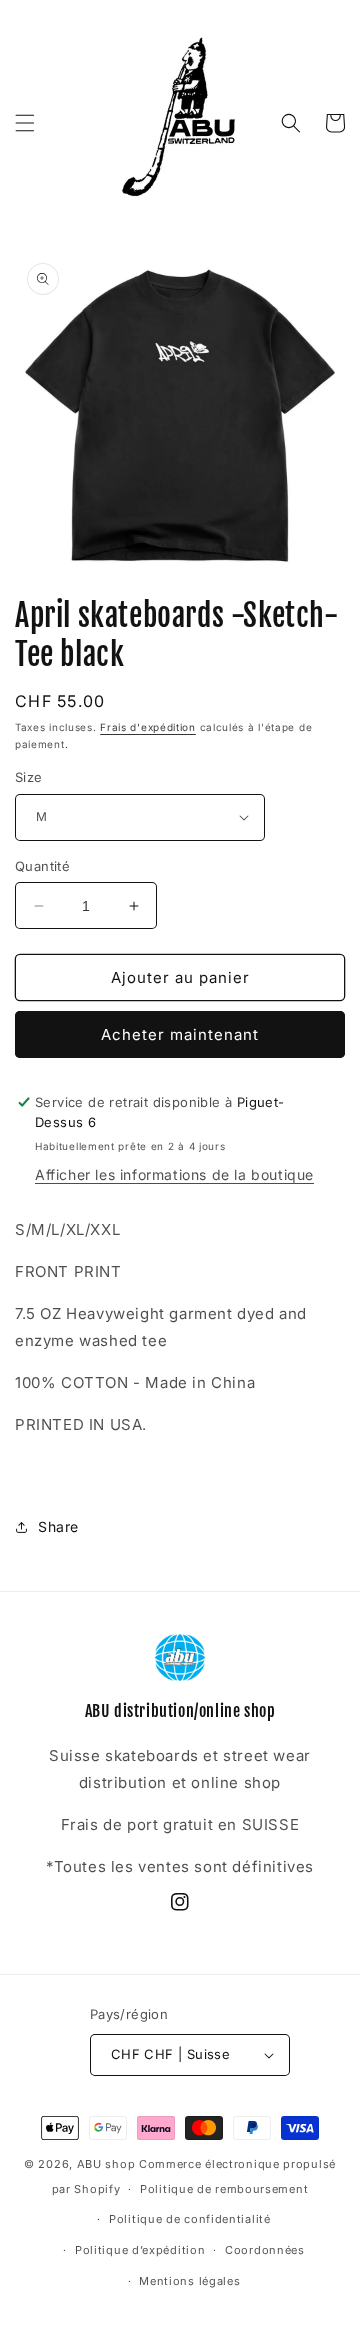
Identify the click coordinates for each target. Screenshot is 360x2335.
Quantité (42, 866)
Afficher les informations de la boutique (174, 1174)
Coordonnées (265, 2250)
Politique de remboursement (224, 2189)
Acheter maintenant (180, 1034)
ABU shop (106, 2164)
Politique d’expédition (140, 2250)
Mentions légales (189, 2281)
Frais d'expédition (148, 727)
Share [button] (58, 1526)
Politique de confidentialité (190, 2219)
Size (29, 777)
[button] (25, 123)
